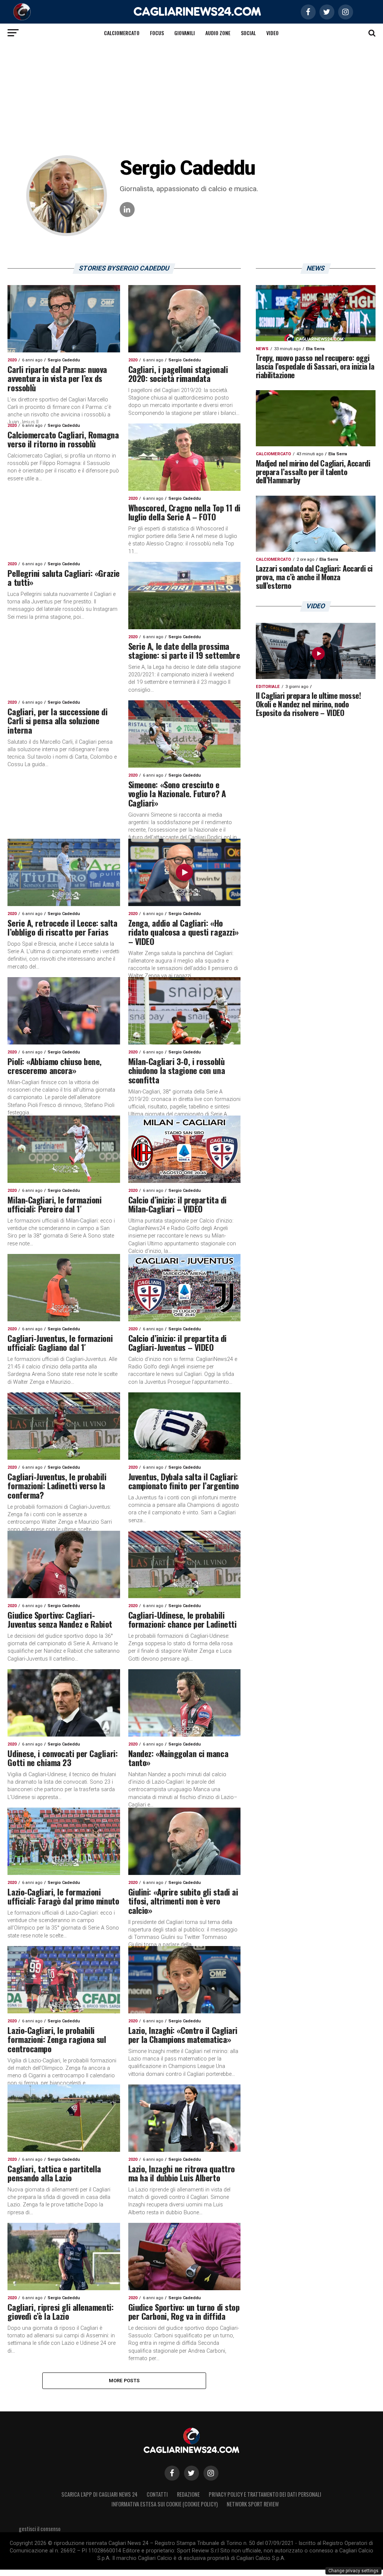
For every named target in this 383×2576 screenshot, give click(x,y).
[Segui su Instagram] (211, 2473)
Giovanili (185, 33)
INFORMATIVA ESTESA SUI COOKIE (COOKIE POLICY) (165, 2504)
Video (272, 33)
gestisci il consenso (40, 2529)
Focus (157, 33)
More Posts (124, 2381)
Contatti (157, 2494)
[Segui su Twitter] (191, 2473)
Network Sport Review (253, 2504)
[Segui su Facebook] (172, 2473)
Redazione (188, 2494)
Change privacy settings (353, 2571)
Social (248, 33)
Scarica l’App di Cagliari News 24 (99, 2494)
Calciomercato (122, 33)
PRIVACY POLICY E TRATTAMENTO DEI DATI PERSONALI (265, 2494)
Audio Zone (218, 33)
